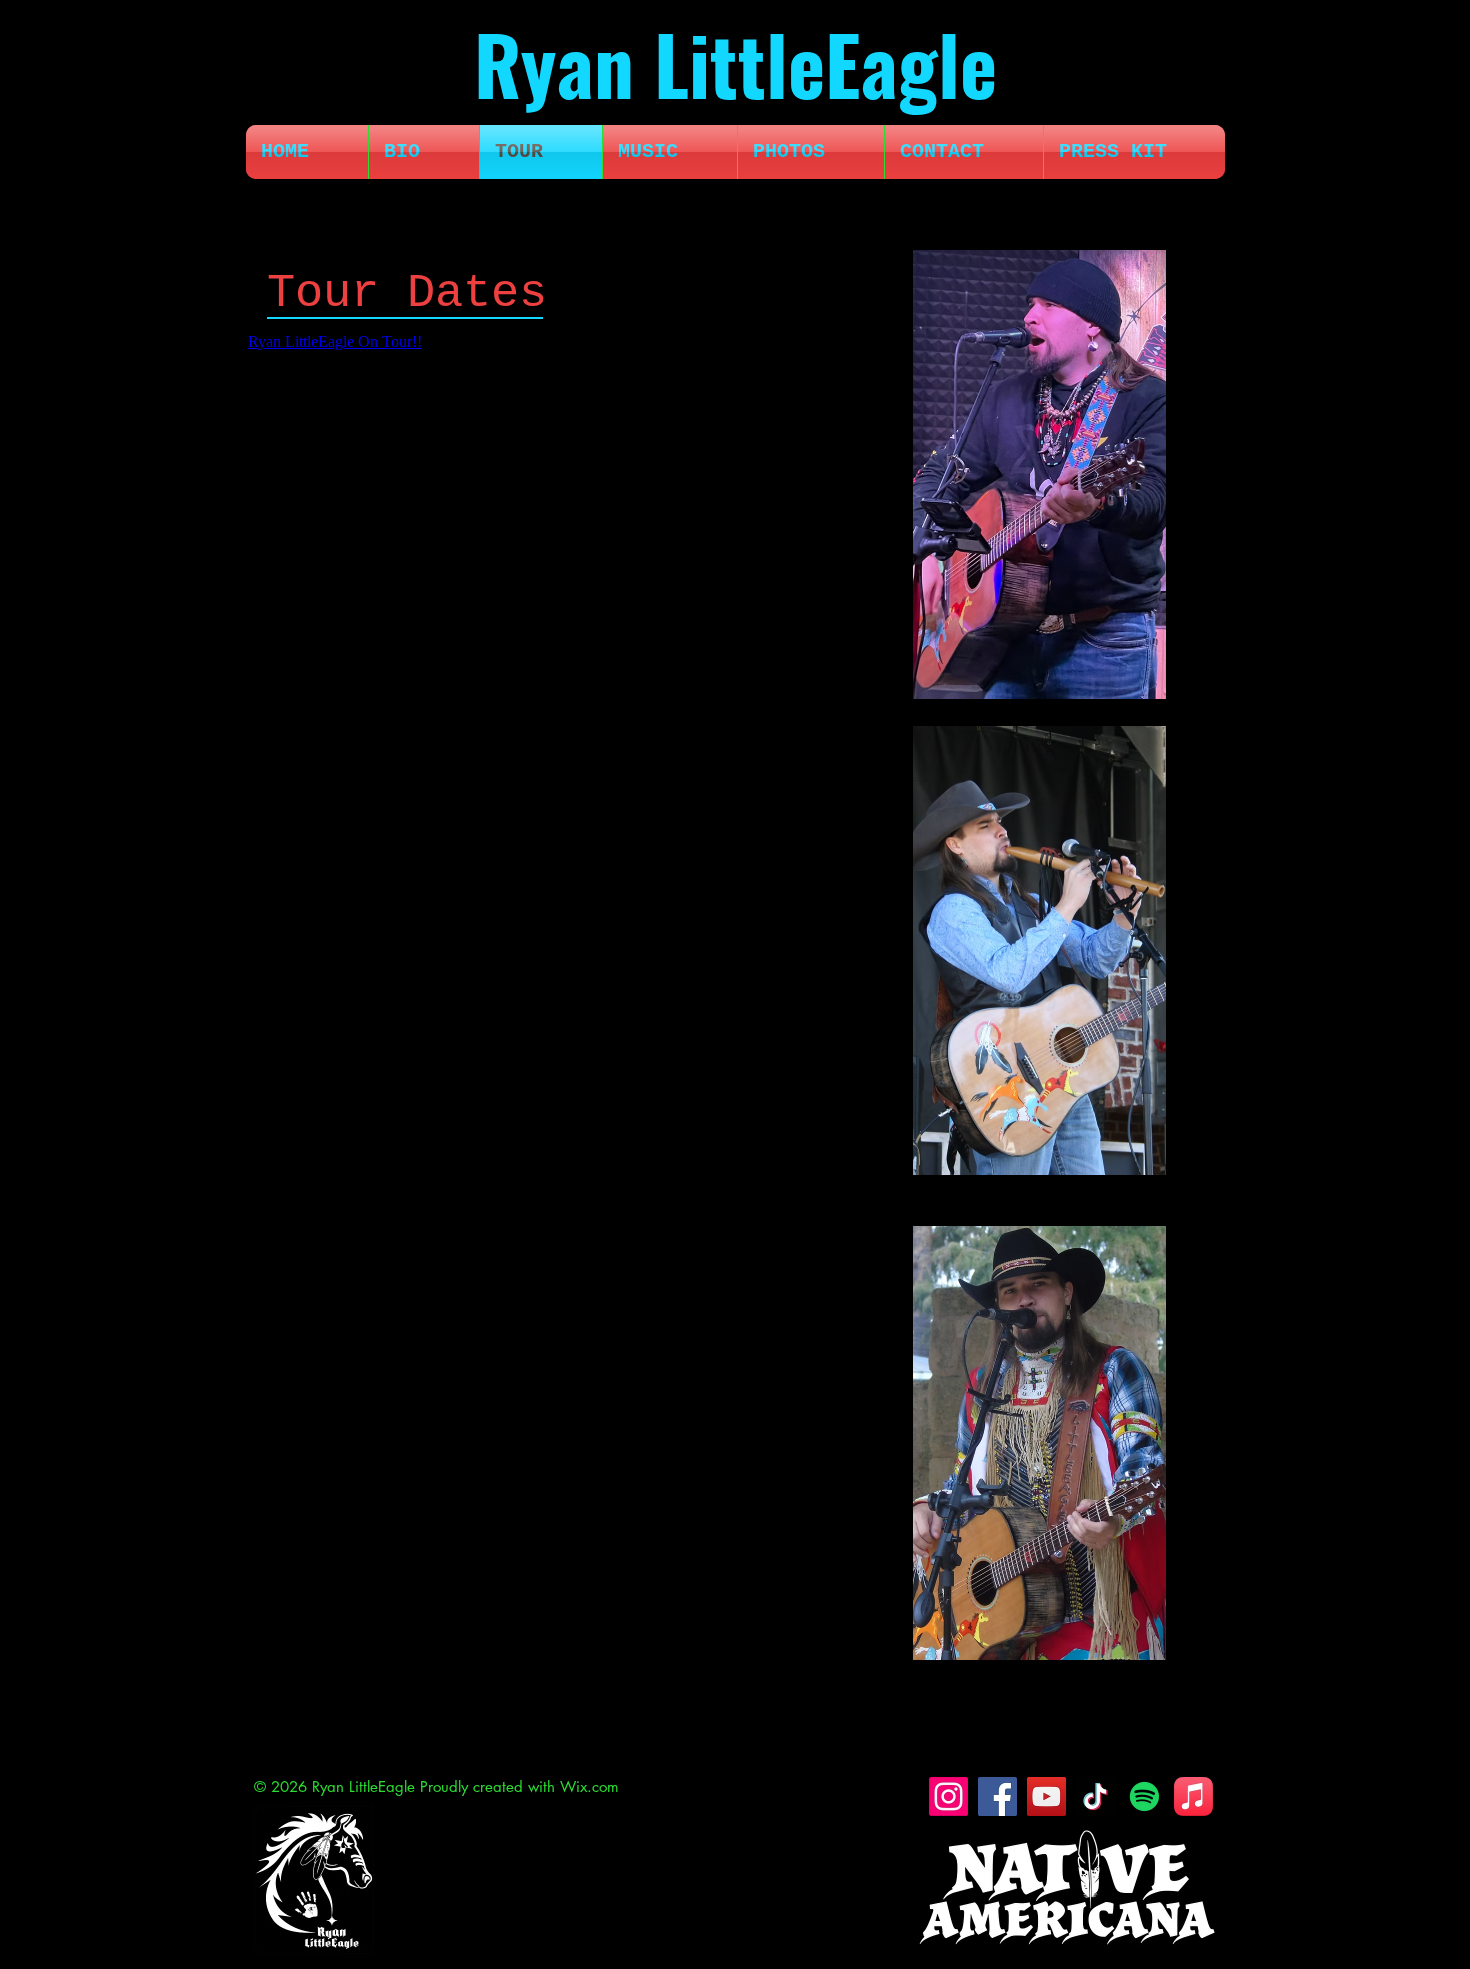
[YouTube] (1046, 1796)
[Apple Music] (1193, 1796)
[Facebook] (997, 1796)
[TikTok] (1095, 1796)
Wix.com (589, 1786)
